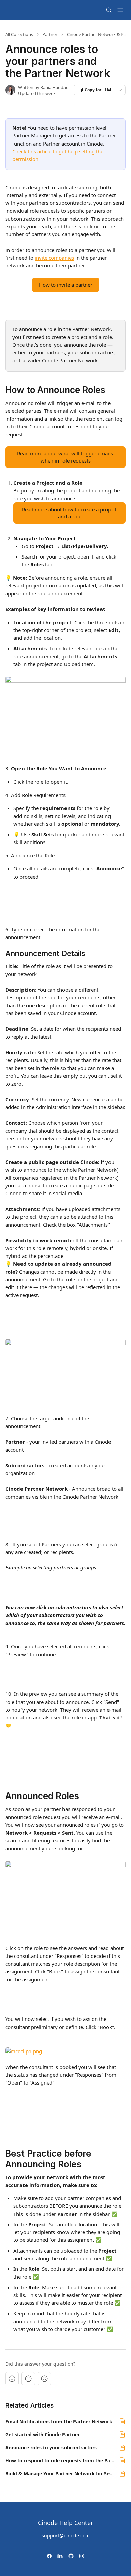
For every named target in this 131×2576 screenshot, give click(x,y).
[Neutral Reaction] (28, 2379)
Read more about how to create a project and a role (70, 513)
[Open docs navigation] (120, 10)
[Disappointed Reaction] (12, 2379)
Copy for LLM (98, 90)
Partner (50, 34)
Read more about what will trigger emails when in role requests (66, 457)
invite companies (54, 258)
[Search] (109, 10)
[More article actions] (120, 90)
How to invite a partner (66, 285)
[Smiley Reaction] (44, 2379)
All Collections (19, 34)
